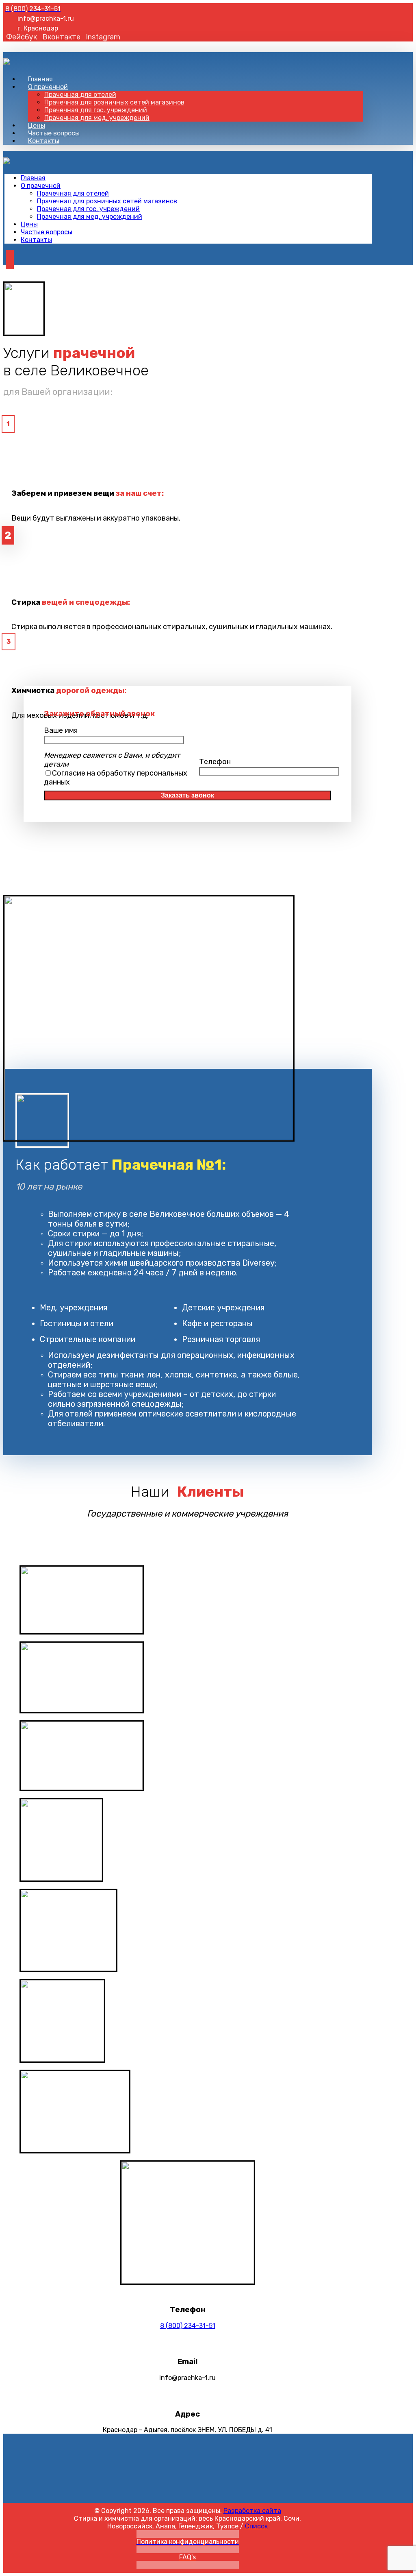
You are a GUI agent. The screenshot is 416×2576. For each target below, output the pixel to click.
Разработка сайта (252, 2511)
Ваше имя (61, 730)
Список (256, 2526)
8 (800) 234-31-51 (188, 2326)
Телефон (215, 762)
